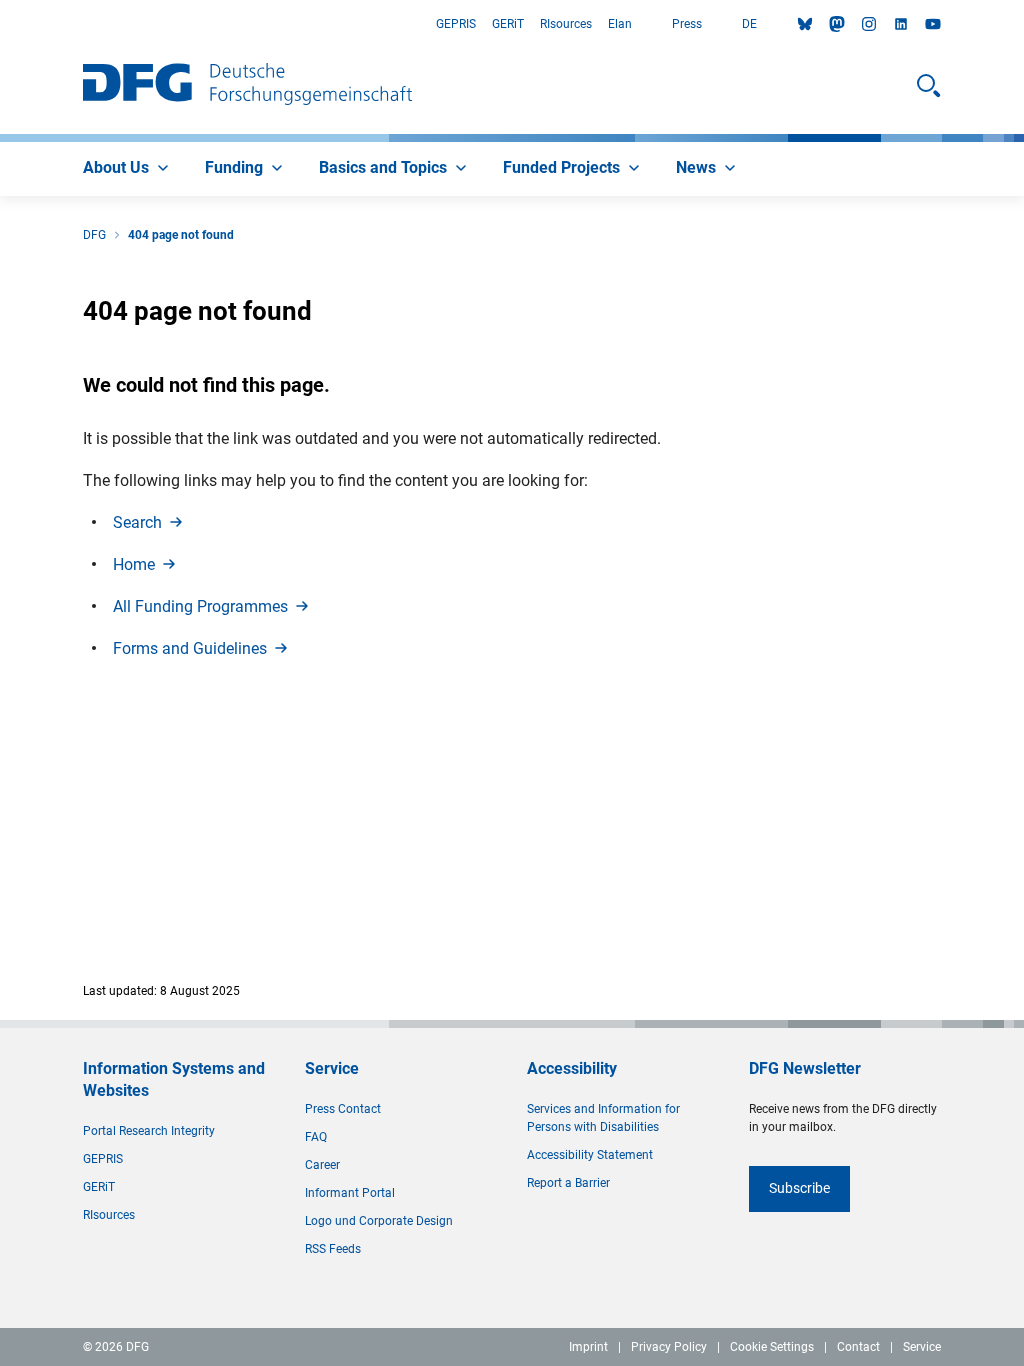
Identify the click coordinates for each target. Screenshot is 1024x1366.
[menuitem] (128, 169)
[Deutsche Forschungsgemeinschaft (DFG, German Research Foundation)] (247, 86)
